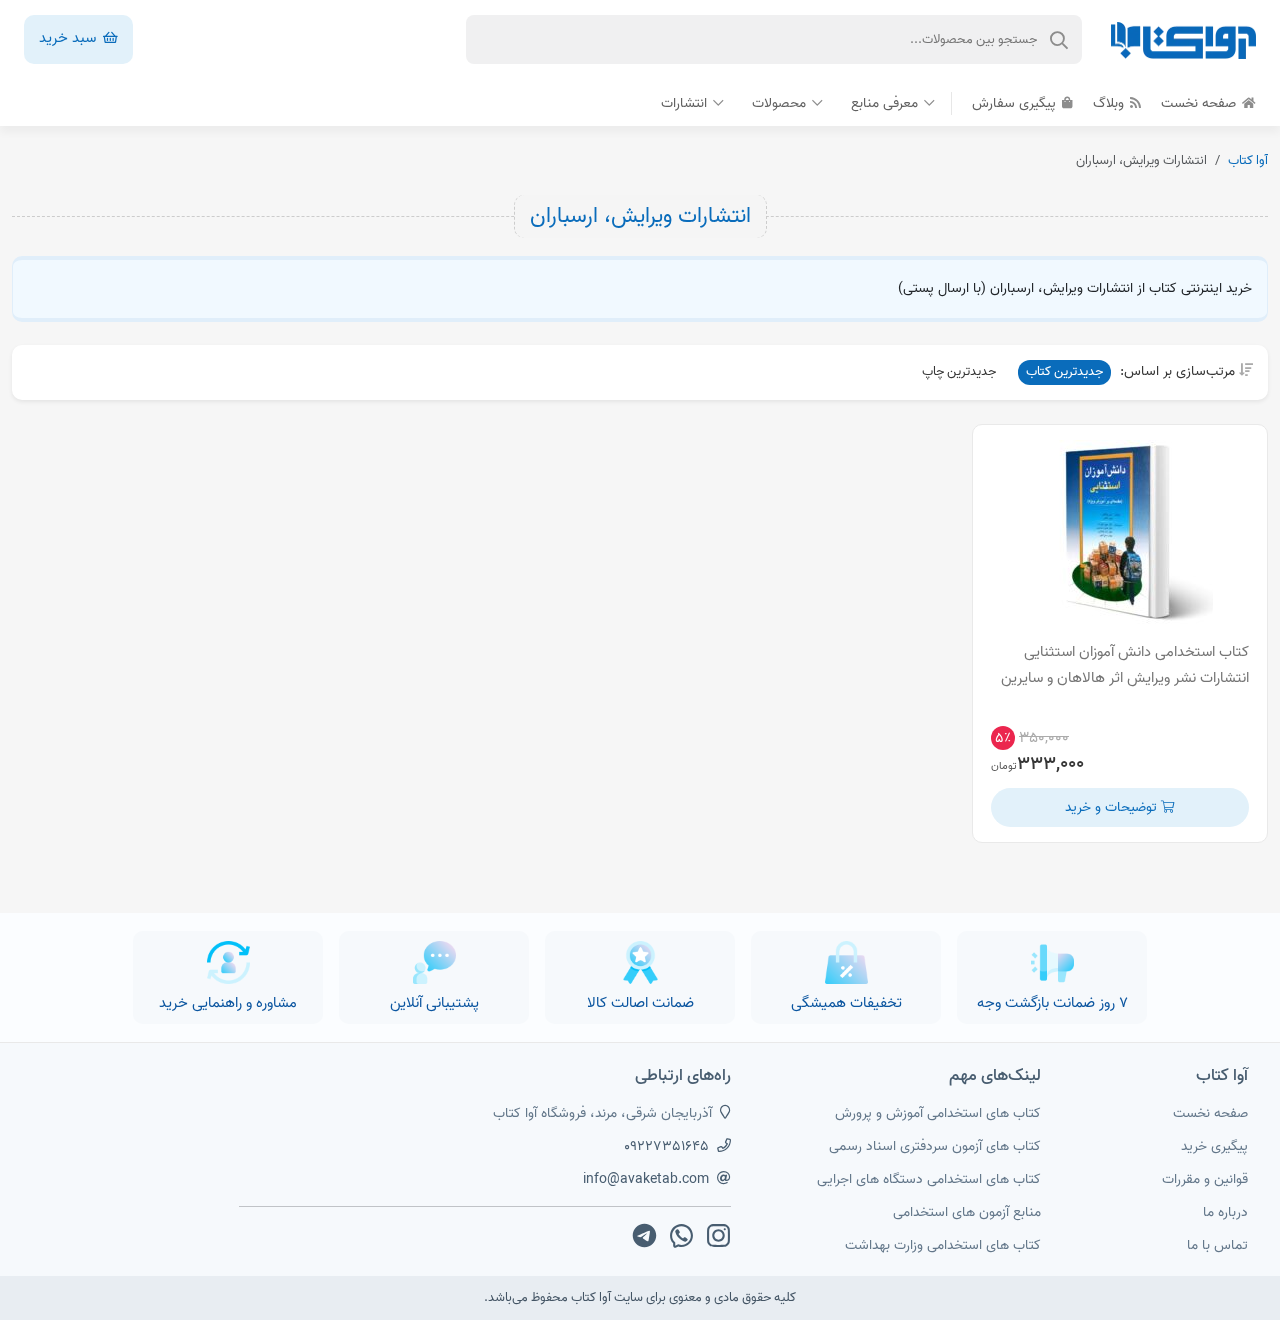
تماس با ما (1217, 1245)
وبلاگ (1110, 103)
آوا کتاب (1248, 160)
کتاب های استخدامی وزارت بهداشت (943, 1245)
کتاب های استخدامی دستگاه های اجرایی (929, 1179)
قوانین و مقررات (1205, 1179)
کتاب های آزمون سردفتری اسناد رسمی (935, 1146)
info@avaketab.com (646, 1179)
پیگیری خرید (1214, 1146)
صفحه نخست (1200, 103)
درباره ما (1225, 1212)
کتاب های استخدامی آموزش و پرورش (938, 1113)
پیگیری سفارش (1016, 103)
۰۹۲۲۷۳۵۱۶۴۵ (666, 1146)
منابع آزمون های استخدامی (967, 1212)
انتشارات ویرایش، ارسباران (640, 216)
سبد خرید (69, 38)
